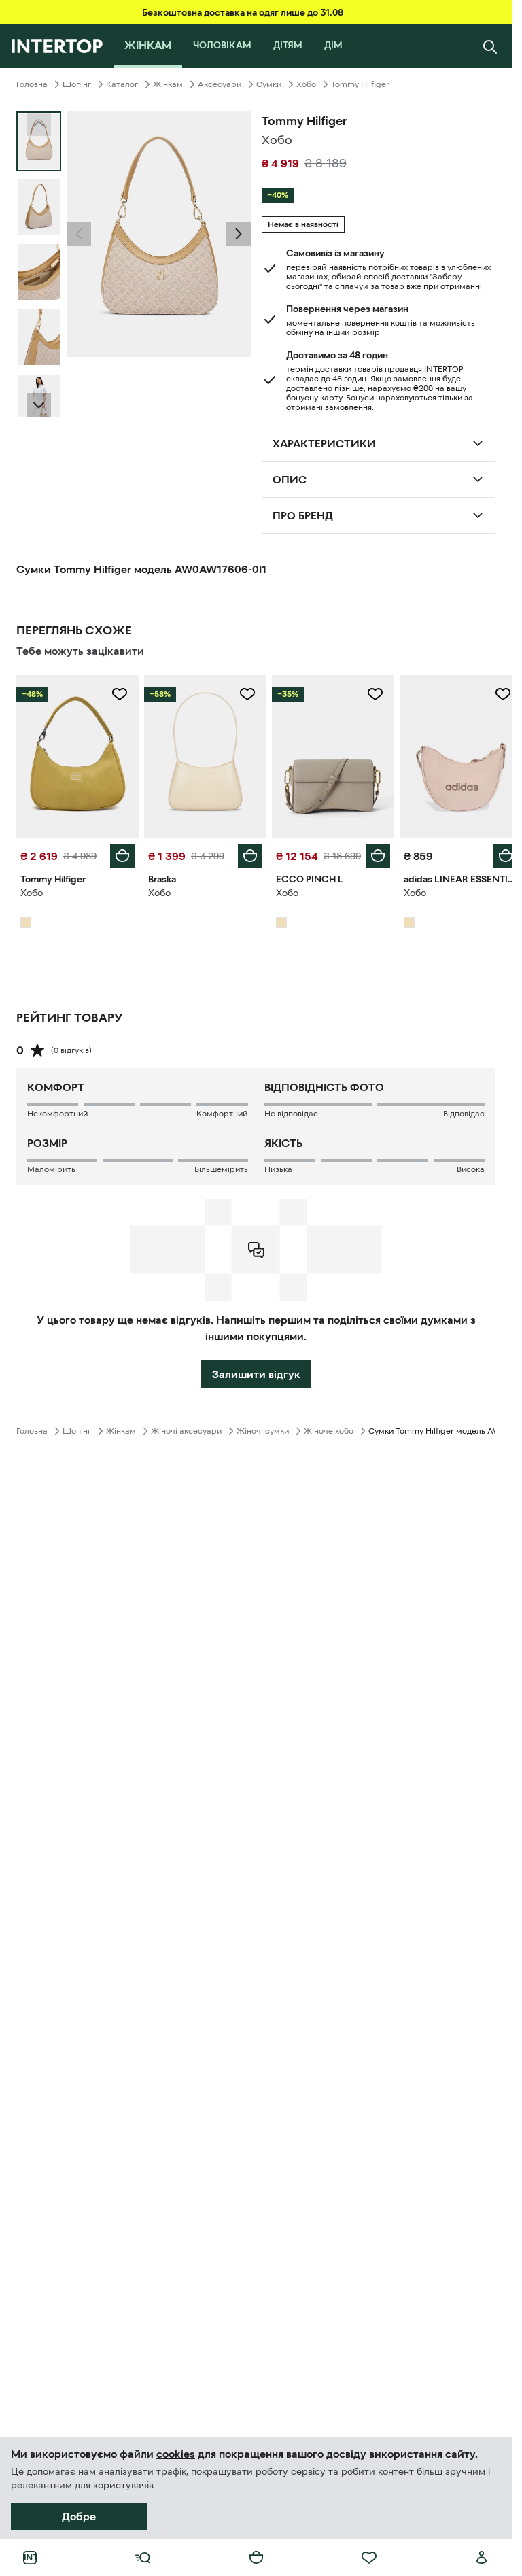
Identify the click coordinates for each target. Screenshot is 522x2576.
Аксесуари (220, 84)
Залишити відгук (256, 1371)
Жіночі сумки (263, 1428)
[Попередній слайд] (79, 234)
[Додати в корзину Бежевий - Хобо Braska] (245, 853)
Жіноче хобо (329, 1428)
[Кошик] (256, 2558)
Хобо (306, 84)
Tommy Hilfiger (360, 84)
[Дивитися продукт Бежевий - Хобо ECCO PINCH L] (327, 755)
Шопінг (77, 84)
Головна (32, 84)
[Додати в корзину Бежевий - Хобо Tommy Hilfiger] (120, 853)
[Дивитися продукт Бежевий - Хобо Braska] (201, 755)
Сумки (269, 84)
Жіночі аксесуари (186, 1428)
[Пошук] (490, 46)
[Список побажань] (369, 2558)
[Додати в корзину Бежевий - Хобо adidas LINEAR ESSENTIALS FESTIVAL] (495, 853)
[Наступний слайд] (39, 405)
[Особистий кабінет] (482, 2558)
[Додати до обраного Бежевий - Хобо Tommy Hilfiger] (117, 694)
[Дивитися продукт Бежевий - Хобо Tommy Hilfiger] (76, 755)
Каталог (122, 84)
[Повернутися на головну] (57, 46)
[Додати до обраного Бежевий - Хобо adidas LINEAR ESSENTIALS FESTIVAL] (493, 694)
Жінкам (168, 84)
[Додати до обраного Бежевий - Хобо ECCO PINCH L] (368, 694)
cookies (176, 2454)
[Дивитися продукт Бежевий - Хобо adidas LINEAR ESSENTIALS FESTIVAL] (452, 755)
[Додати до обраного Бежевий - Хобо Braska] (243, 694)
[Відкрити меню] (143, 2558)
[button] (79, 234)
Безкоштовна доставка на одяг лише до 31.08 (243, 12)
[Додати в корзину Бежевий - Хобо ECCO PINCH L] (370, 853)
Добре (79, 2516)
